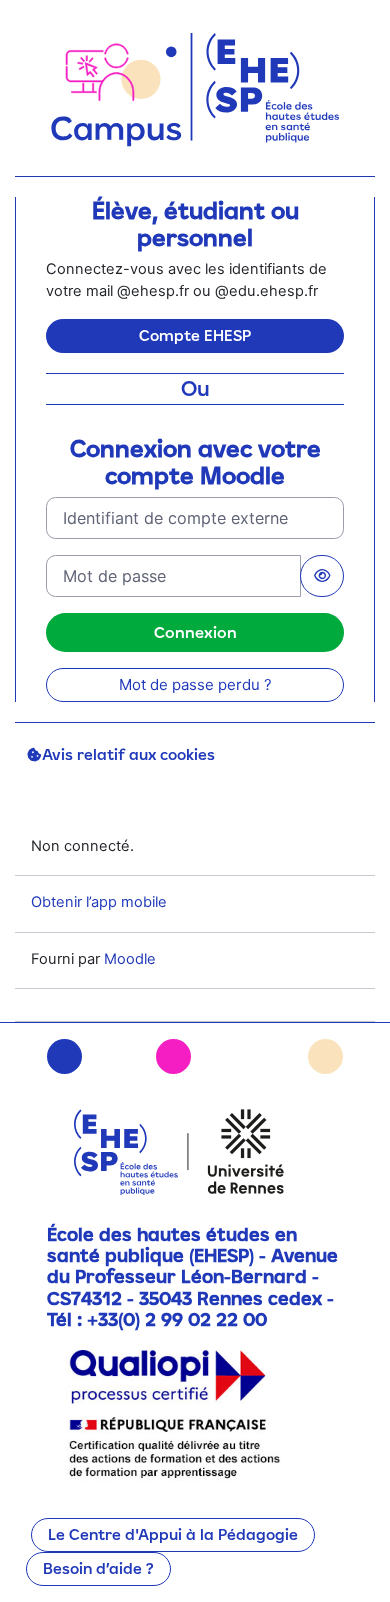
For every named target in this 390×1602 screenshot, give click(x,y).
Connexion (195, 632)
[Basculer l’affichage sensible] (322, 576)
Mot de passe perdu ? (195, 684)
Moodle (130, 959)
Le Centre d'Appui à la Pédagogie (173, 1534)
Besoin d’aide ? (98, 1568)
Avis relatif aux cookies (128, 754)
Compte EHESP (195, 335)
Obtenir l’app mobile (99, 902)
